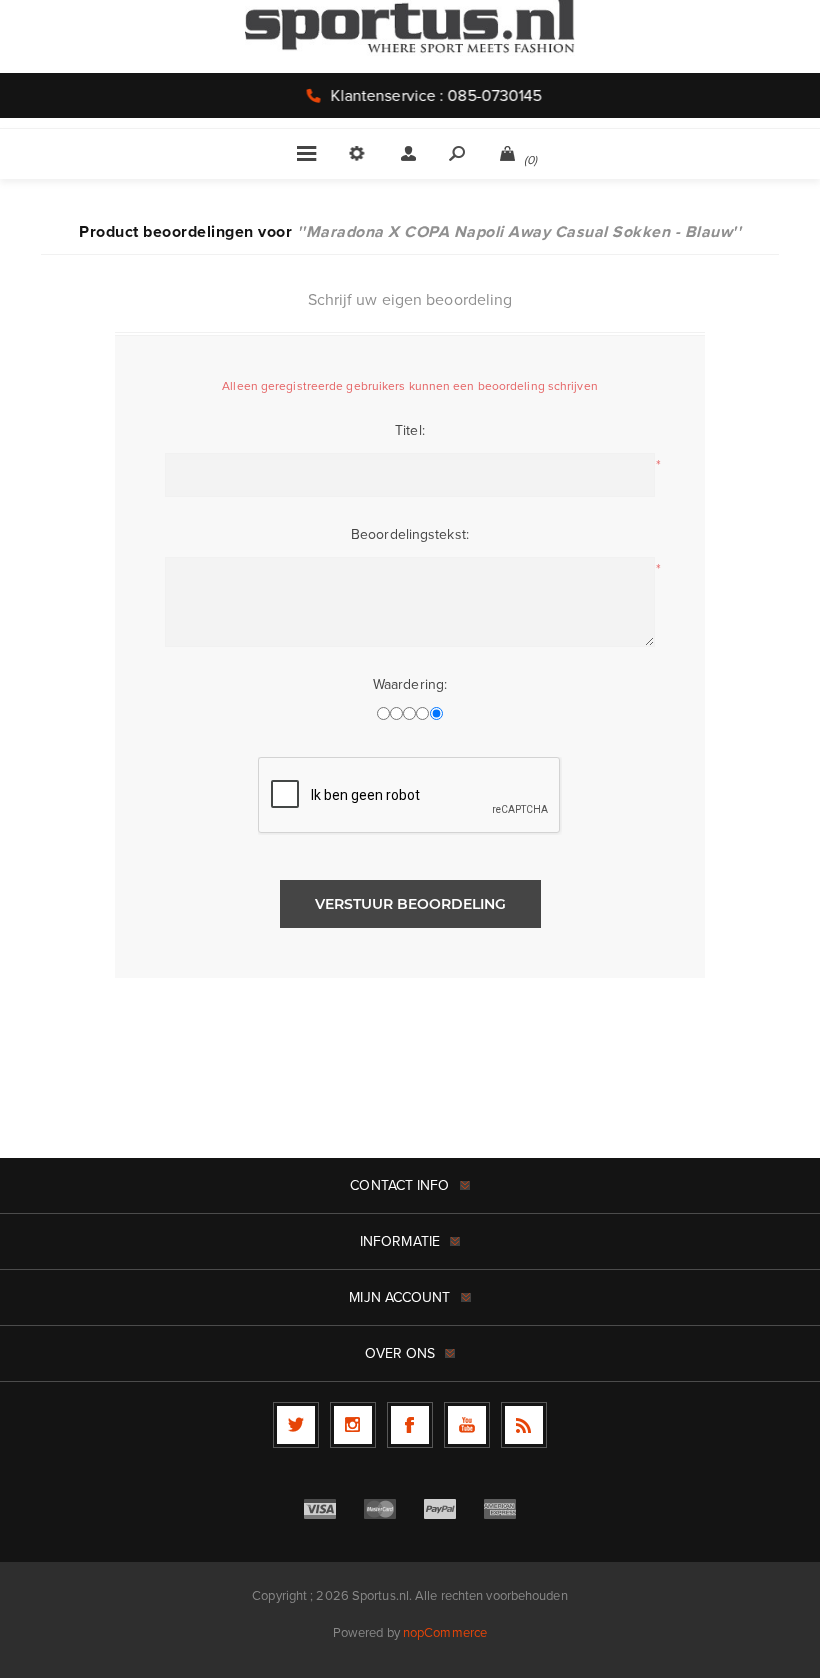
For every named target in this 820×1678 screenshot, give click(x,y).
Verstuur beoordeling (410, 904)
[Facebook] (410, 1425)
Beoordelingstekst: (410, 534)
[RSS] (524, 1425)
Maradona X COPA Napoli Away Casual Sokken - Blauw (519, 231)
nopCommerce (445, 1632)
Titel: (410, 430)
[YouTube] (467, 1425)
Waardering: (410, 684)
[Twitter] (296, 1425)
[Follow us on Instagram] (353, 1425)
